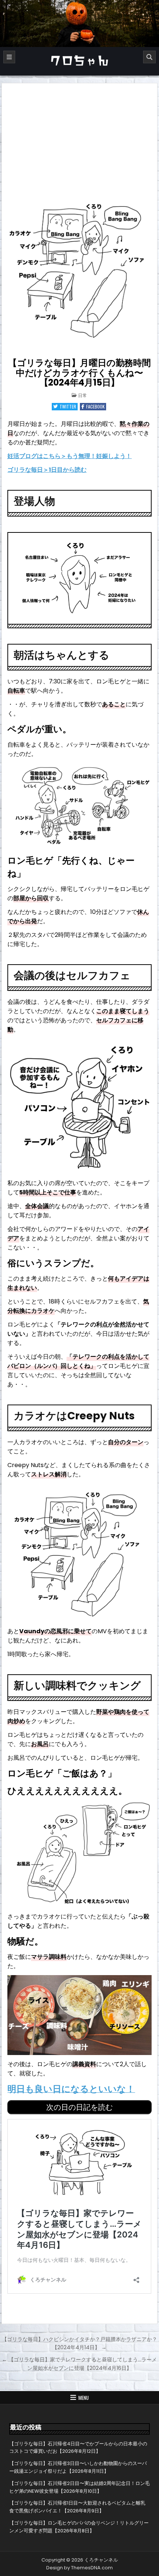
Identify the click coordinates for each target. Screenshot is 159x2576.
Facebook (95, 406)
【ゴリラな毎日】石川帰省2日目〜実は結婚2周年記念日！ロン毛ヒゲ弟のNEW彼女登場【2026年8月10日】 (79, 2487)
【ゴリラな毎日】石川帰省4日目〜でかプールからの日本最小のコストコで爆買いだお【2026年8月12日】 (78, 2448)
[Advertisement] (79, 139)
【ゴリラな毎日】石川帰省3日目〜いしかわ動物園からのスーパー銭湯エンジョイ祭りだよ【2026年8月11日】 (78, 2467)
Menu (84, 2398)
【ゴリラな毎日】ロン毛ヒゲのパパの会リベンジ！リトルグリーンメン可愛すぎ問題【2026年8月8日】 (79, 2527)
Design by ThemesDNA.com (79, 2568)
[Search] (149, 57)
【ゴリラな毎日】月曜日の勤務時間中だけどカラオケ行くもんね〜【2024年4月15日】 (79, 373)
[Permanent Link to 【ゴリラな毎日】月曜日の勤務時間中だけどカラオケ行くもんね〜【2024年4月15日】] (79, 269)
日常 (82, 395)
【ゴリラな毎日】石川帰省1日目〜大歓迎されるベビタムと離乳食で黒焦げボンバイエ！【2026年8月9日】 (77, 2507)
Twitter (68, 406)
